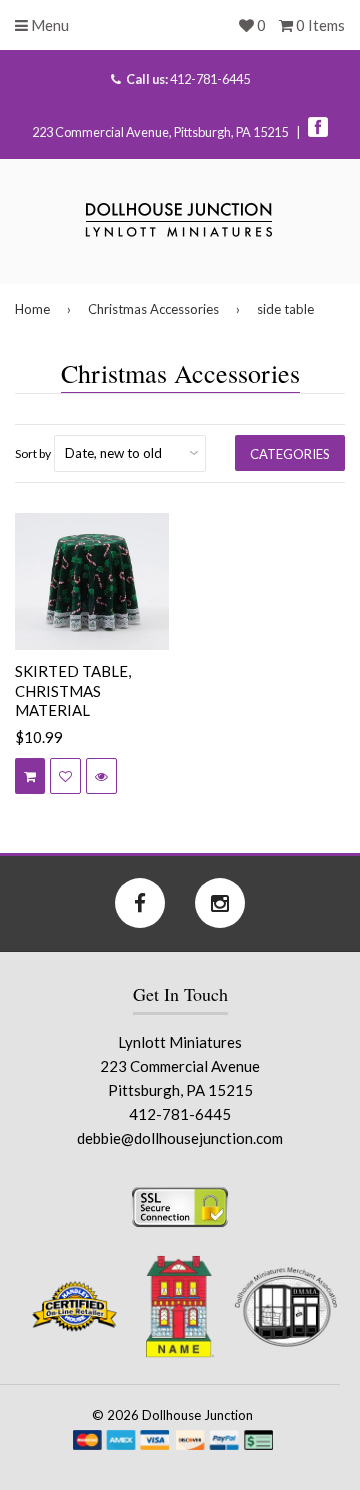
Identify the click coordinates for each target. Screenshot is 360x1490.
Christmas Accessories (153, 309)
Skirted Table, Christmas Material (73, 690)
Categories (290, 454)
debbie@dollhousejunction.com (180, 1138)
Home (32, 309)
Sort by (33, 453)
